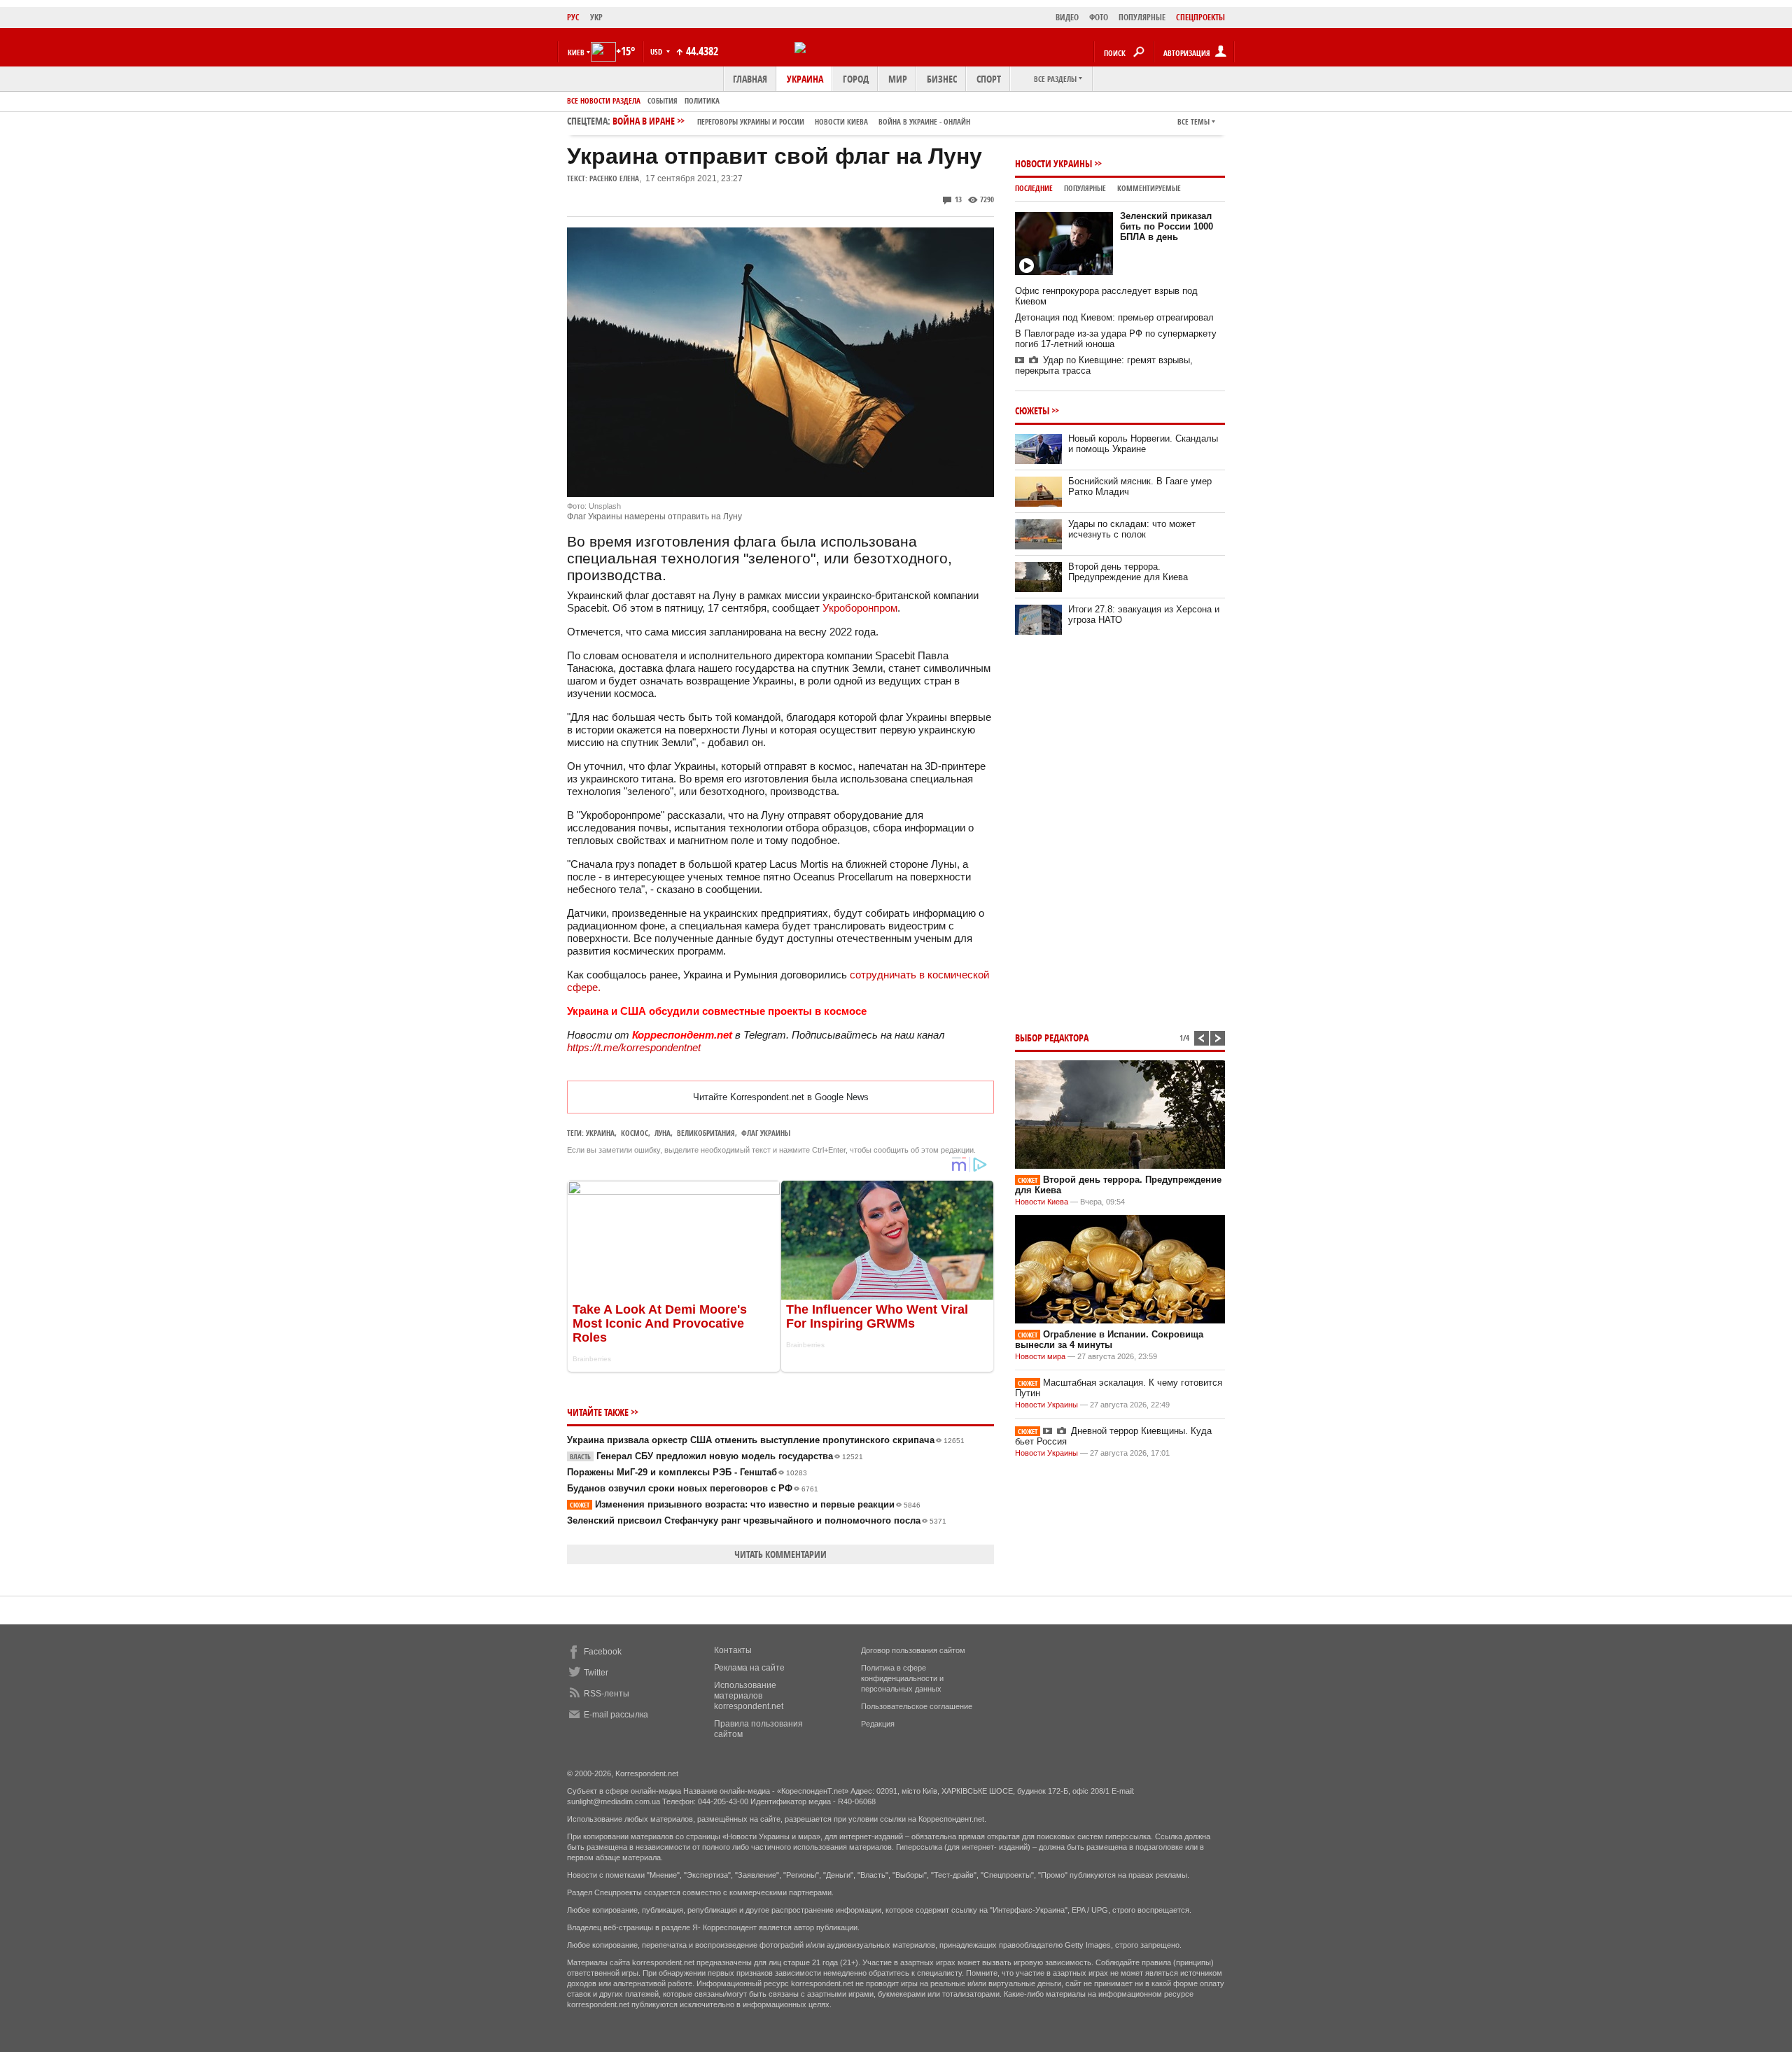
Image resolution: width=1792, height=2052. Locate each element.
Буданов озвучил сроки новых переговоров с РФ (693, 1488)
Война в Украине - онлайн (924, 121)
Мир (898, 79)
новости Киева (841, 121)
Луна (663, 1133)
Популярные (1085, 188)
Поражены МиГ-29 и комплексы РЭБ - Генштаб (687, 1472)
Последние (1034, 188)
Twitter (596, 1673)
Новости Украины (1053, 163)
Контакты (733, 1650)
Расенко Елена (614, 178)
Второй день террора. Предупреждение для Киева (1128, 572)
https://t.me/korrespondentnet (634, 1047)
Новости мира (1040, 1356)
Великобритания (706, 1133)
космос (635, 1133)
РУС (573, 17)
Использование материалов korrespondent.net (749, 1696)
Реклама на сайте (749, 1668)
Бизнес (942, 79)
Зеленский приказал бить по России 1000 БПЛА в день (1167, 226)
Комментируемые (1149, 188)
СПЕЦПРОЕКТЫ (1200, 17)
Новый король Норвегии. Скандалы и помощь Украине (1143, 444)
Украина (805, 79)
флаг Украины (766, 1133)
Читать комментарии (780, 1554)
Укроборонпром (860, 608)
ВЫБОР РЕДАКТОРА (1052, 1038)
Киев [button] (576, 52)
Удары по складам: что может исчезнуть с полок (1132, 529)
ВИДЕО (1067, 17)
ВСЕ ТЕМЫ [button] (1193, 121)
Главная (750, 79)
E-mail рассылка (616, 1715)
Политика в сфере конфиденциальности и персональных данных (902, 1678)
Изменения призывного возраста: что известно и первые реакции (745, 1504)
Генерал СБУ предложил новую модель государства (716, 1456)
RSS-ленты (607, 1694)
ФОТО (1099, 17)
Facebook (603, 1652)
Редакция (878, 1724)
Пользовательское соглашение (917, 1706)
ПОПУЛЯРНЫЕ (1142, 17)
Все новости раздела (604, 100)
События (663, 100)
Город (856, 79)
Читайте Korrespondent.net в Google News (781, 1097)
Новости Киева (1042, 1202)
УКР (596, 17)
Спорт (989, 79)
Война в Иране (791, 121)
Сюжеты (1032, 410)
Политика (702, 100)
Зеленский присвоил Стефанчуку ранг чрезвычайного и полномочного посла (757, 1520)
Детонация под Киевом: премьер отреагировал (1114, 317)
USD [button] (657, 51)
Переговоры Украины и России (751, 121)
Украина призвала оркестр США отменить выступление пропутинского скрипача (766, 1440)
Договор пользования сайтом (913, 1650)
